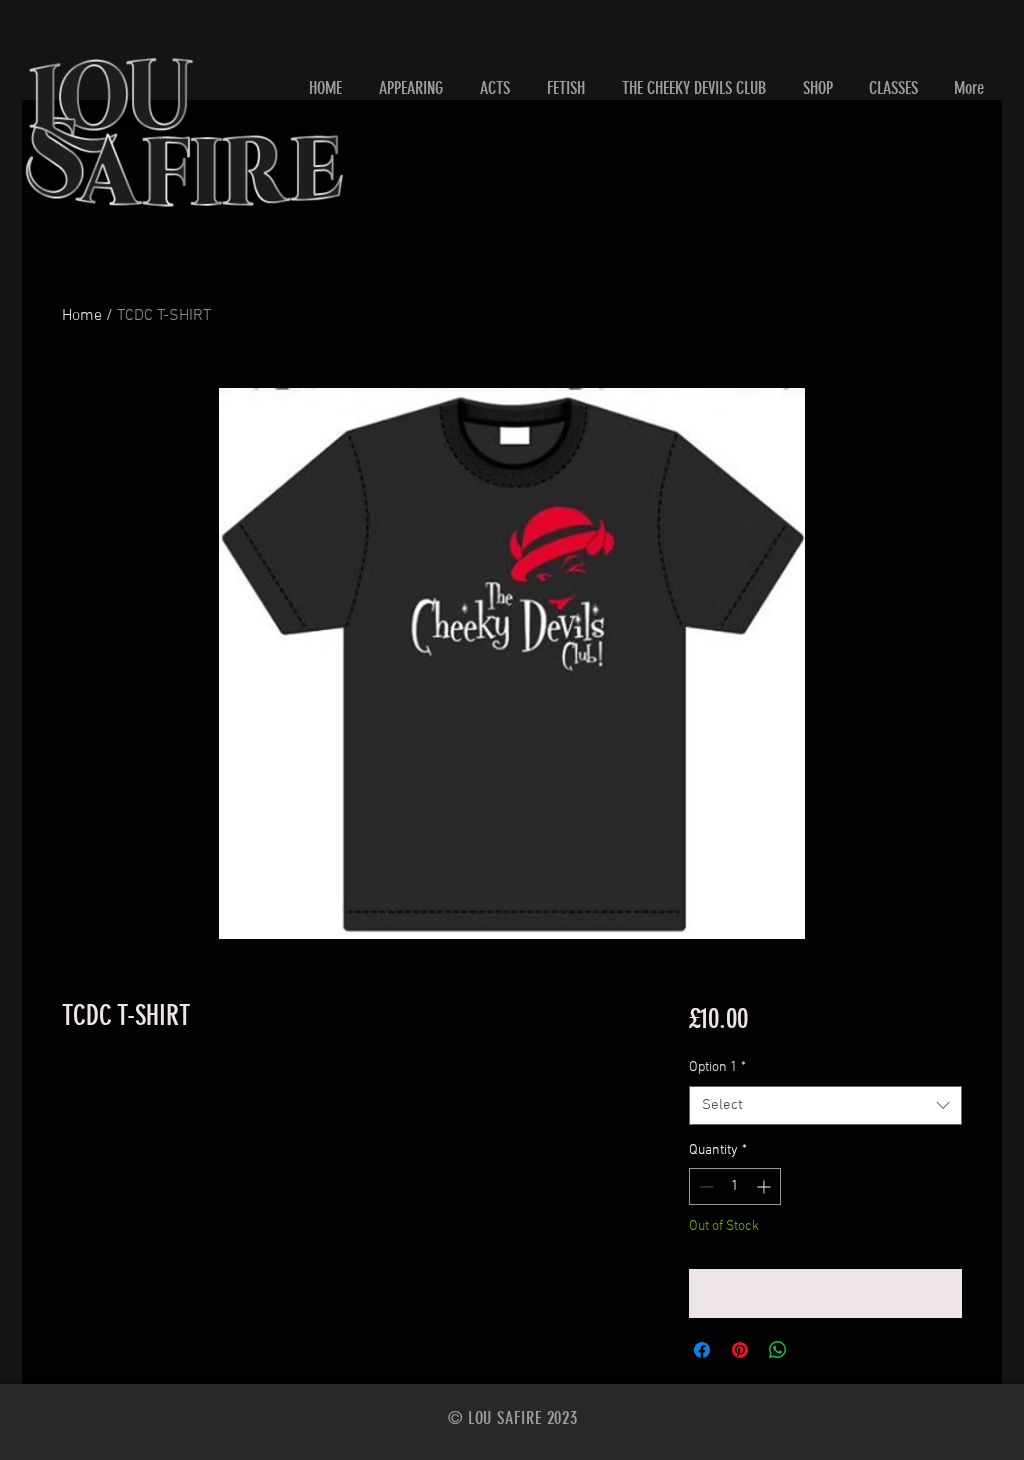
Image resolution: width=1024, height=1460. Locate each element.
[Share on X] (816, 1350)
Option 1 (717, 1067)
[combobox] (825, 1105)
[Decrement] (704, 1186)
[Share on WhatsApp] (778, 1350)
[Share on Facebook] (702, 1350)
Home (82, 316)
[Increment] (765, 1186)
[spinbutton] (735, 1186)
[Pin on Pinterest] (740, 1350)
